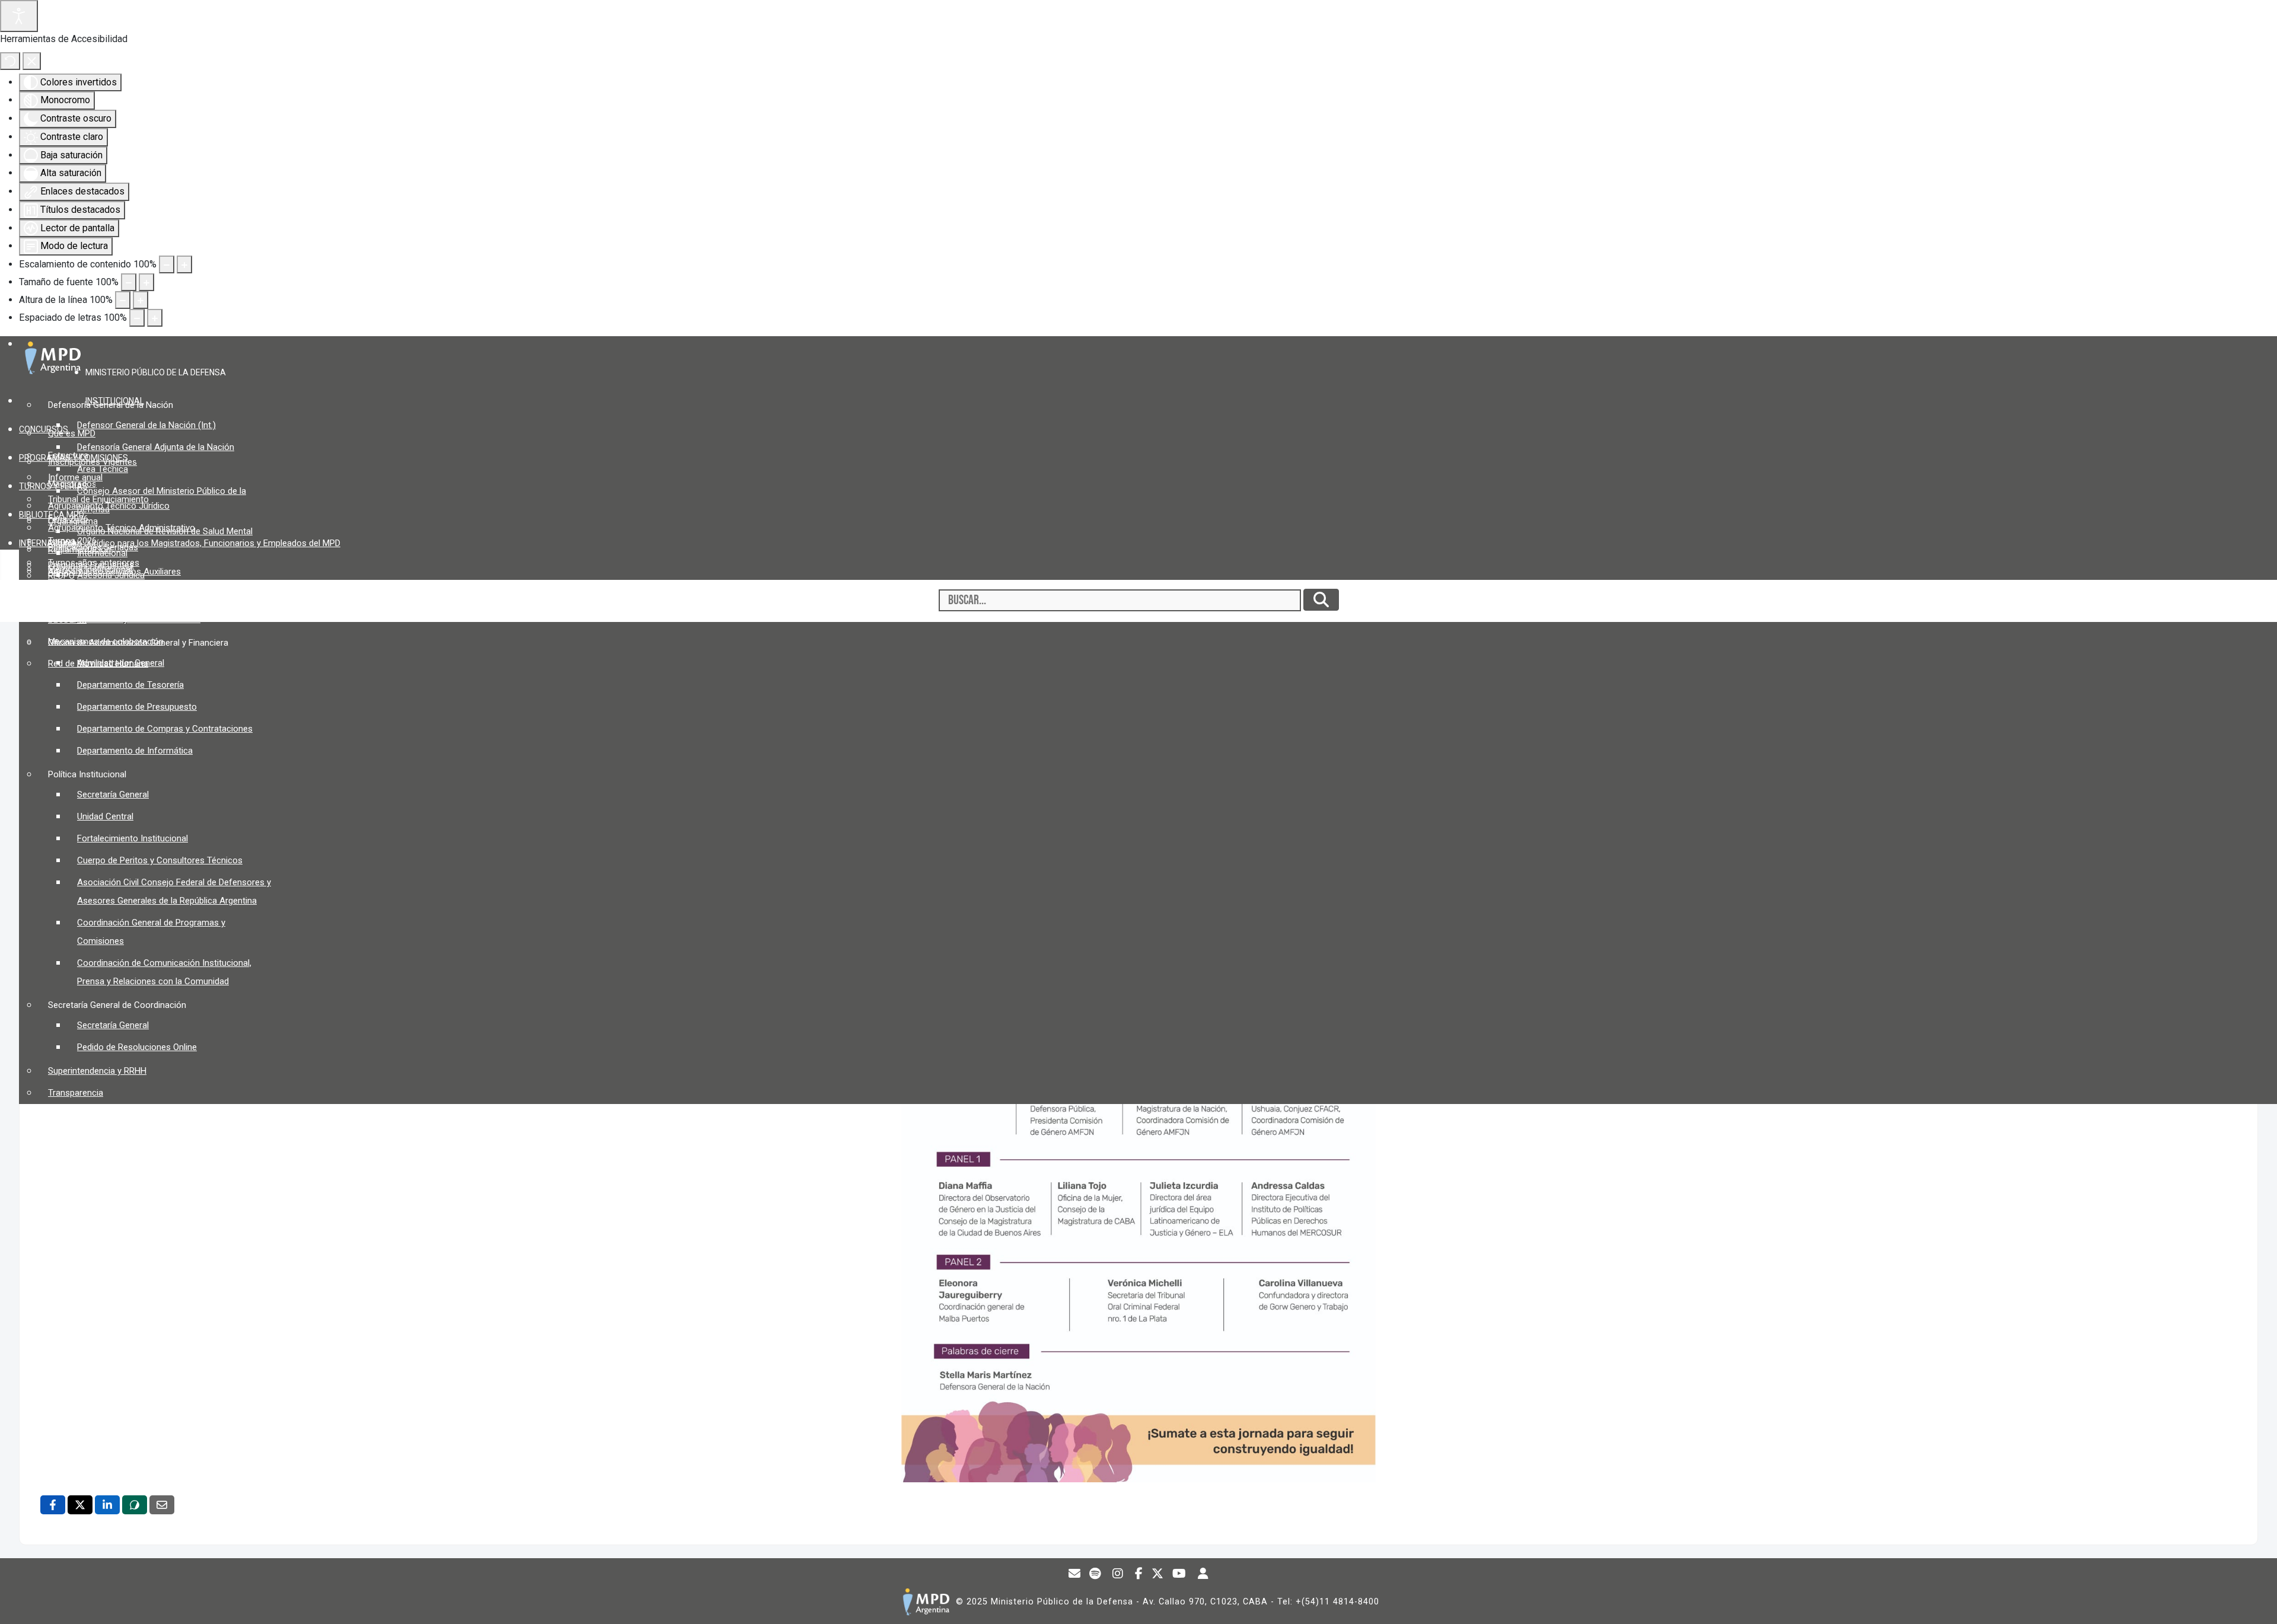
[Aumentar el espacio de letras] (155, 318)
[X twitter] (1158, 1575)
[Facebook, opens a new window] (53, 1505)
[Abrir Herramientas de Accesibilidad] (19, 16)
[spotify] (1095, 1575)
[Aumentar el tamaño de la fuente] (146, 282)
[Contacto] (1075, 1575)
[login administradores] (1203, 1575)
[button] (160, 372)
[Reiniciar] (10, 61)
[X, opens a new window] (80, 1505)
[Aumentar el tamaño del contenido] (184, 264)
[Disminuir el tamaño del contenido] (167, 264)
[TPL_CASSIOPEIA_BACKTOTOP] (2257, 1603)
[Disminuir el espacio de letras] (137, 318)
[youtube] (1179, 1575)
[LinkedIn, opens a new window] (107, 1505)
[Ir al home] (926, 1602)
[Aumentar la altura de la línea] (141, 300)
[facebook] (1139, 1575)
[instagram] (1118, 1575)
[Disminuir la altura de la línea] (123, 300)
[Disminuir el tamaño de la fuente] (129, 282)
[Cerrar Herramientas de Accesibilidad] (32, 61)
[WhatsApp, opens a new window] (135, 1505)
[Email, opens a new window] (162, 1505)
